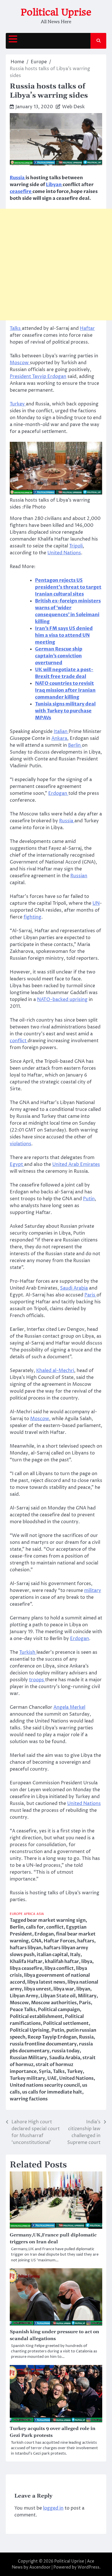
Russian (79, 876)
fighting (32, 917)
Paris (90, 1295)
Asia (40, 1914)
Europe (16, 1914)
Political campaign (59, 2010)
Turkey (18, 404)
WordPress (88, 2567)
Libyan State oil (58, 1996)
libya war (64, 1989)
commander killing (57, 697)
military (93, 1590)
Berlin (75, 745)
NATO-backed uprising (62, 1000)
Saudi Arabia (74, 1288)
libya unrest (38, 1989)
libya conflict (59, 1968)
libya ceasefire (26, 1968)
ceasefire (21, 192)
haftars (86, 1941)
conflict (19, 1041)
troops (37, 1680)
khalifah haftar (62, 1962)
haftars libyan (26, 1948)
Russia (18, 178)
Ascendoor (40, 2567)
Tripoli (76, 546)
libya (87, 1962)
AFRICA (30, 1914)
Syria (45, 2072)
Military (87, 1996)
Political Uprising (29, 2030)
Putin (89, 1199)
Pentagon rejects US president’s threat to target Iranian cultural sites (68, 587)
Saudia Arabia (65, 2058)
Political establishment (36, 2017)
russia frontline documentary (43, 2044)
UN (96, 903)
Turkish (28, 1652)
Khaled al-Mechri (55, 1371)
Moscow (20, 363)
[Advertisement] (56, 265)
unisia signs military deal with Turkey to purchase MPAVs (65, 711)
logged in (53, 2508)
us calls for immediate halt (52, 2092)
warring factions (29, 2099)
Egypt (17, 1164)
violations (21, 1144)
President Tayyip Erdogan (38, 377)
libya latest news (46, 1982)
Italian (61, 732)
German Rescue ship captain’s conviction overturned (59, 656)
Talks (16, 328)
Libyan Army (24, 1996)
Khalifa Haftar (26, 1962)
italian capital (52, 1955)
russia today (66, 2051)
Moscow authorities (54, 2003)
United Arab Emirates (76, 1164)
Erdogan (58, 793)
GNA (36, 1941)
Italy (75, 1955)
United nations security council (45, 2085)
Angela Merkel (69, 1707)
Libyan (54, 185)
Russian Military (28, 2058)
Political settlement (66, 2023)
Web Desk (73, 107)
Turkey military (27, 2078)
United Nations (64, 553)
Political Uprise (56, 12)
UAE (52, 2078)
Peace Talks (23, 2010)
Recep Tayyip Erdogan (52, 2037)
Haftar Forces (59, 1941)
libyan (83, 1989)
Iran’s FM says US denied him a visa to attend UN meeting (64, 635)
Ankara (59, 738)
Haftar (87, 328)
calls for (35, 1927)
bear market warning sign (56, 1920)
